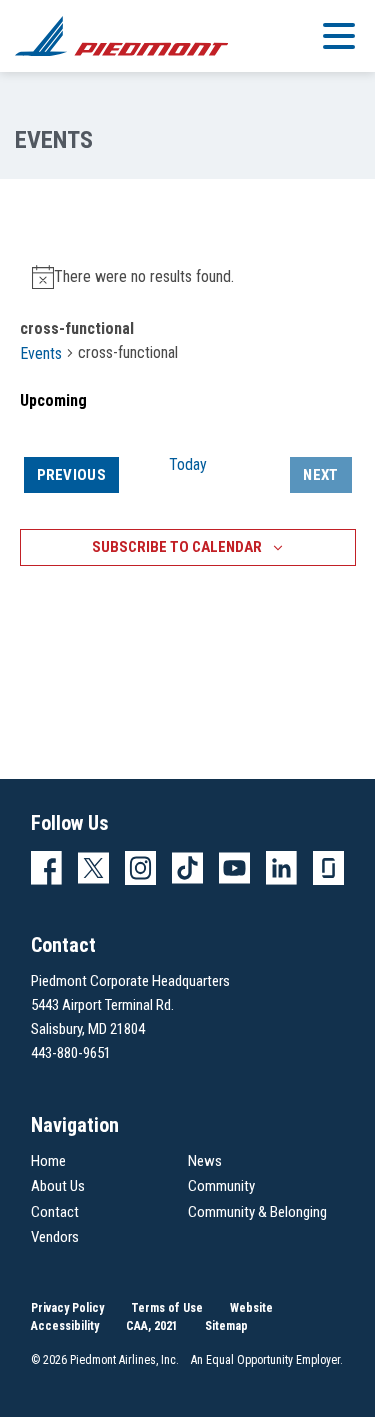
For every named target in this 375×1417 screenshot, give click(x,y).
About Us (58, 1186)
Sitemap (226, 1326)
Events (41, 353)
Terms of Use (167, 1308)
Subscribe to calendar (177, 547)
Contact (55, 1212)
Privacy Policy (67, 1308)
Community (221, 1186)
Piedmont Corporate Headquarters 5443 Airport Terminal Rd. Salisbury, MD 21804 (130, 1005)
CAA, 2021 (152, 1326)
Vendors (55, 1237)
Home (48, 1161)
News (205, 1161)
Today (188, 464)
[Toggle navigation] (339, 35)
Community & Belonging (257, 1212)
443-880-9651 (71, 1053)
